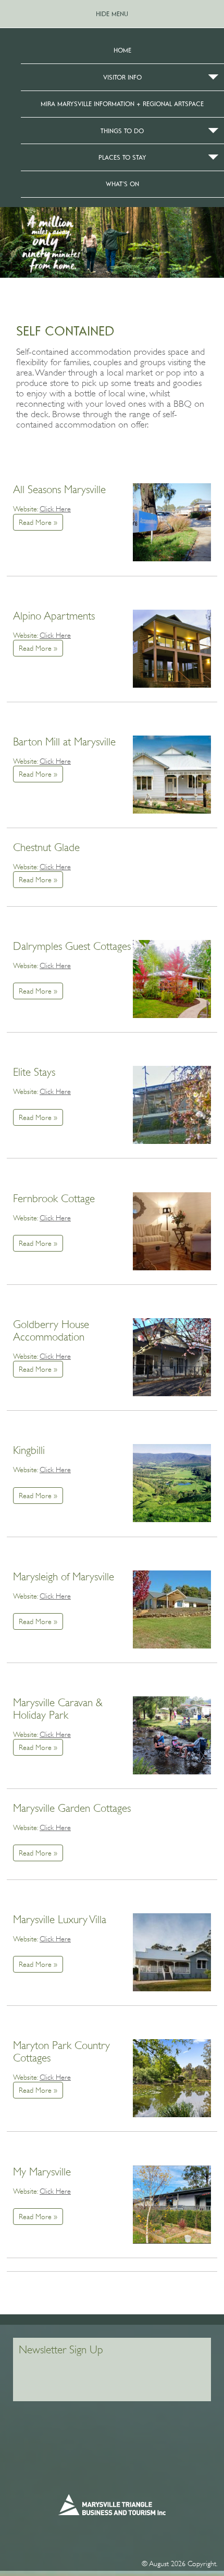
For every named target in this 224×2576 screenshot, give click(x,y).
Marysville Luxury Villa (60, 1920)
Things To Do (122, 131)
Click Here (55, 509)
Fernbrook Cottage (54, 1199)
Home (122, 50)
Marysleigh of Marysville (64, 1577)
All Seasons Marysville (59, 490)
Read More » (38, 522)
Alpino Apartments (54, 616)
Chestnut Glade (46, 847)
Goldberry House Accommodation (51, 1331)
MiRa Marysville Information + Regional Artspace (122, 104)
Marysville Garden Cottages (72, 1808)
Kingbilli (29, 1450)
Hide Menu (112, 14)
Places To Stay (122, 157)
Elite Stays (34, 1072)
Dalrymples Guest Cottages (72, 946)
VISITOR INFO (122, 77)
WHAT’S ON (122, 184)
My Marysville (42, 2172)
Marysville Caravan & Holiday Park (58, 1709)
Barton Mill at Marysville (64, 742)
